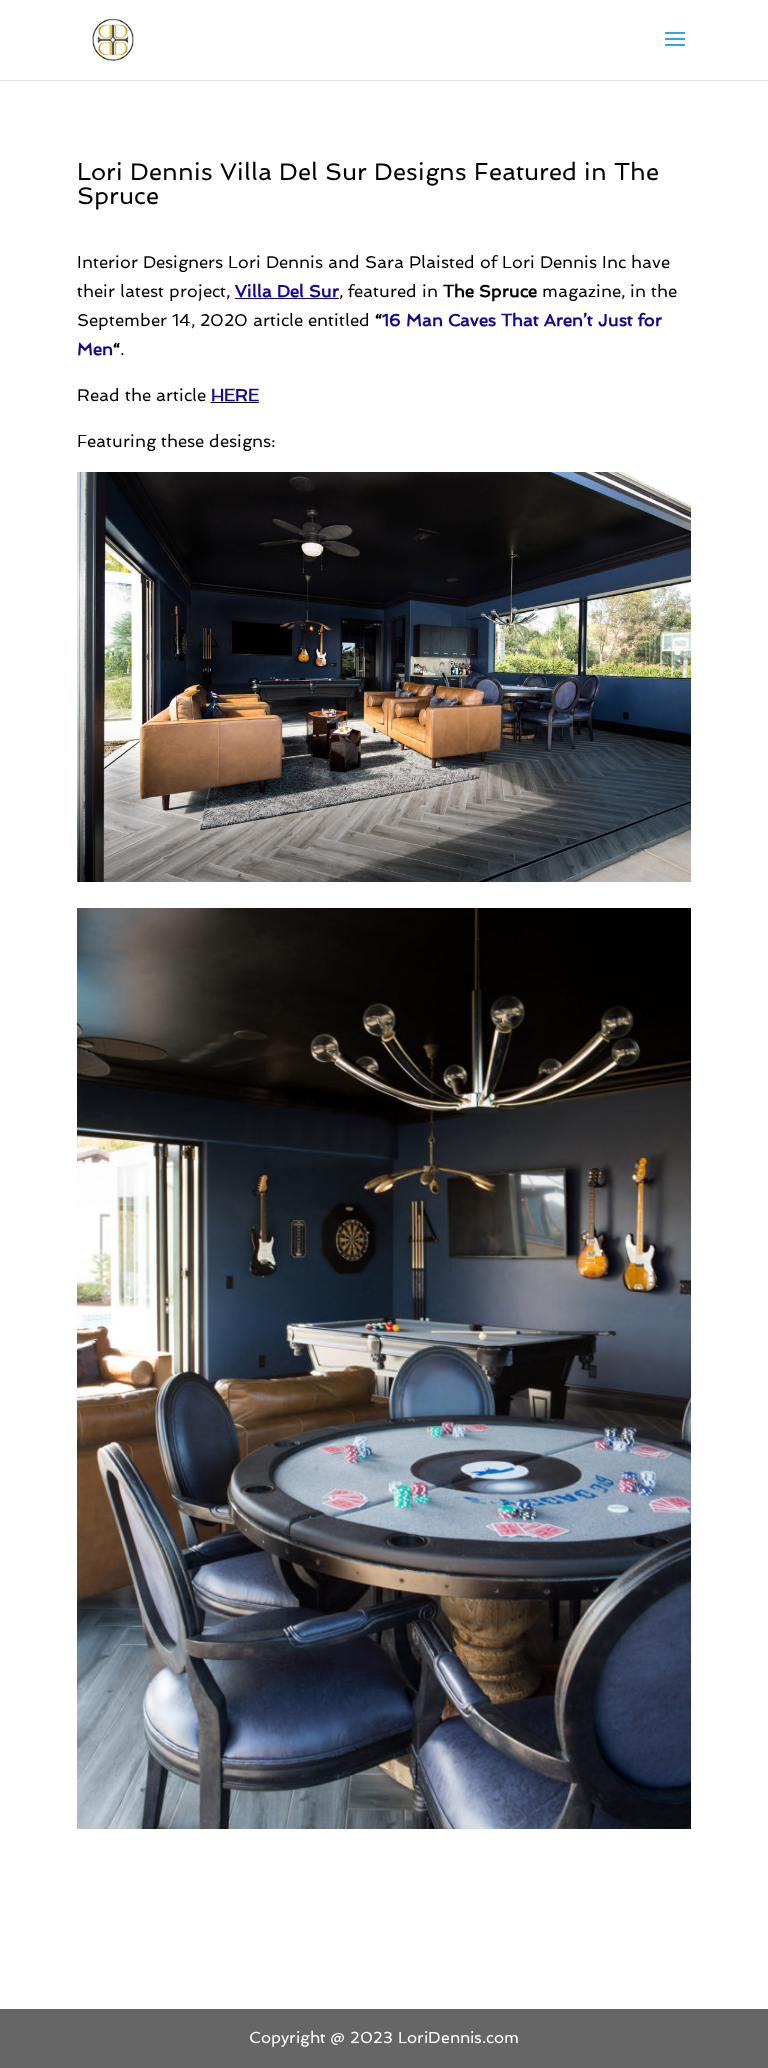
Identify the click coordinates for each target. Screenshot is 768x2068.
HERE (235, 395)
